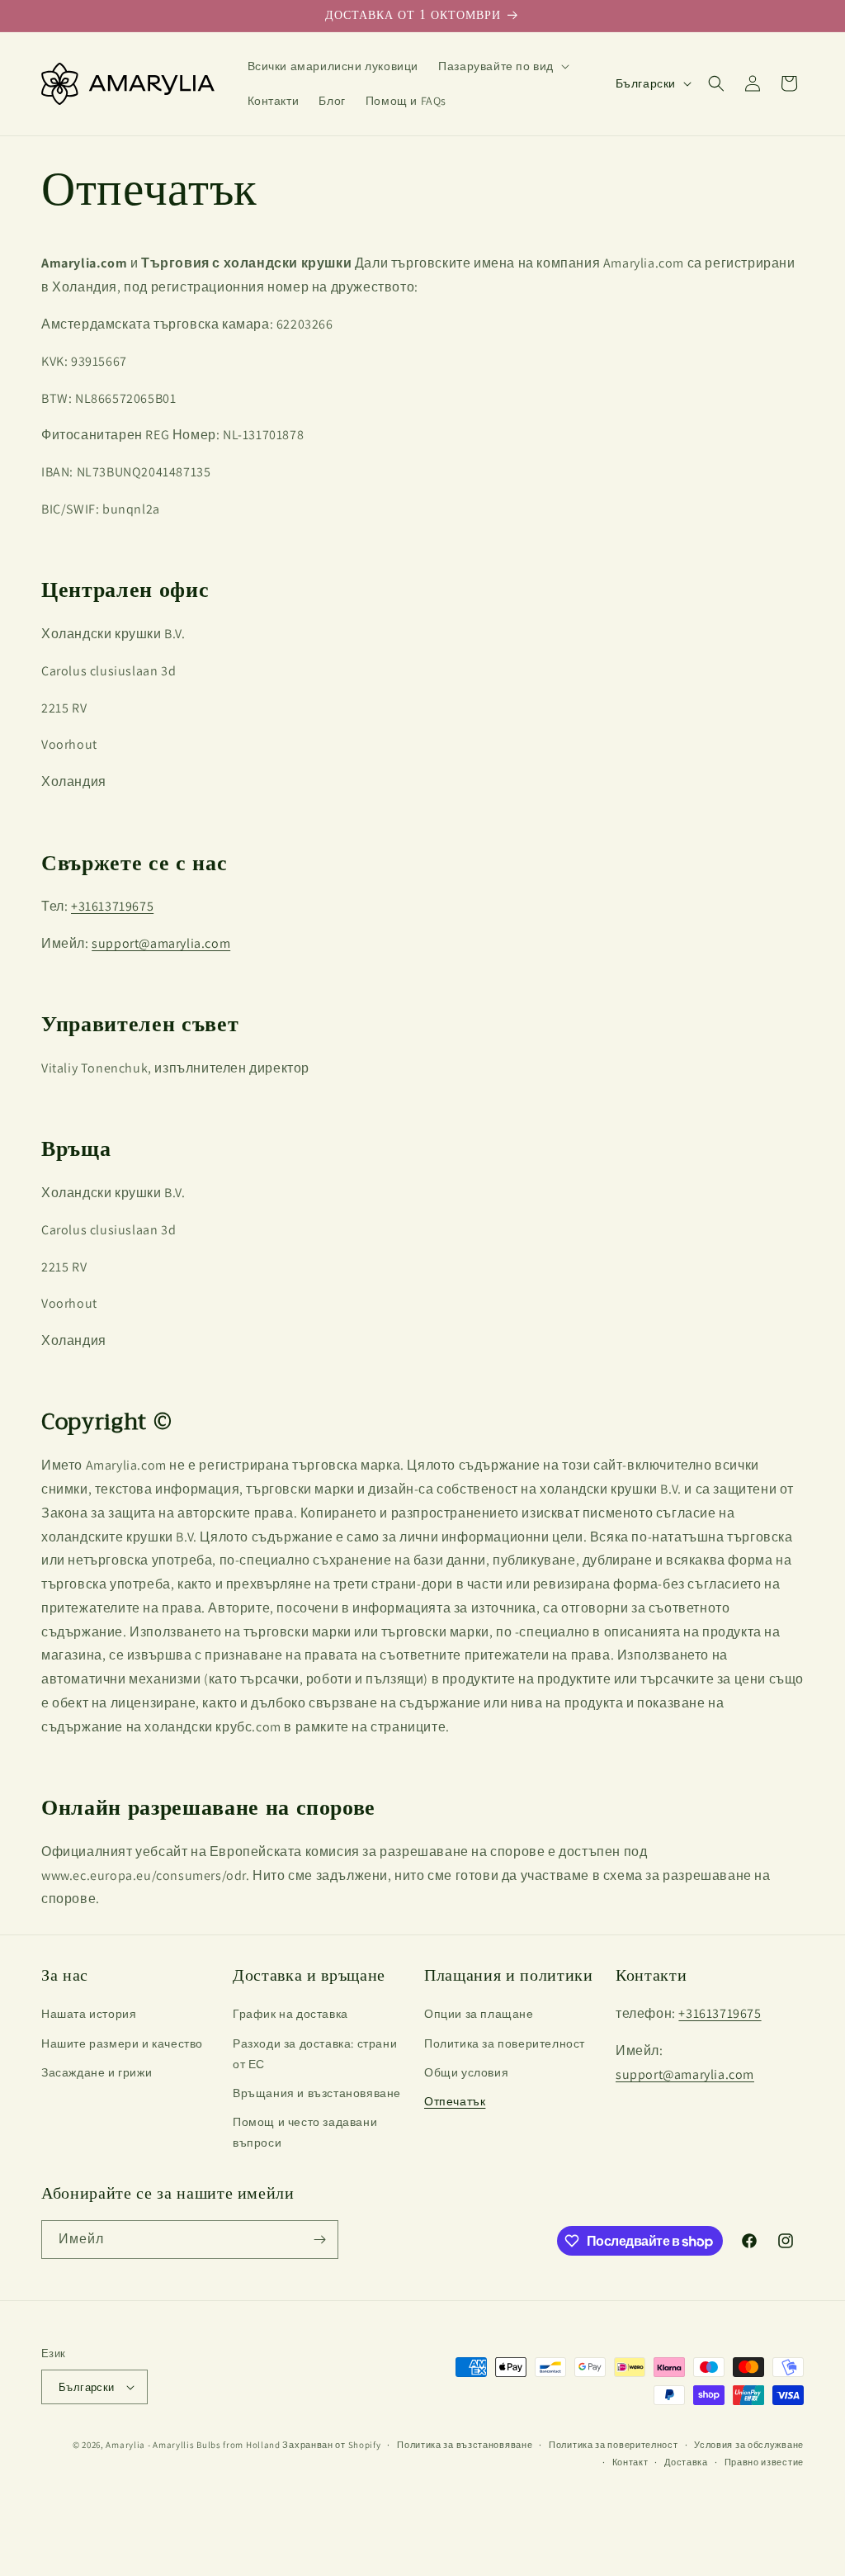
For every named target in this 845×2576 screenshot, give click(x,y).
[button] (502, 66)
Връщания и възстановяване (317, 2093)
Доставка (686, 2462)
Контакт (630, 2462)
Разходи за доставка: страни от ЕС (315, 2054)
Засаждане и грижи (97, 2072)
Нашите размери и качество (122, 2043)
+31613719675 (112, 906)
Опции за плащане (479, 2014)
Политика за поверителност (505, 2043)
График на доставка (290, 2014)
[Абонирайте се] (319, 2240)
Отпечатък (455, 2101)
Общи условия (466, 2072)
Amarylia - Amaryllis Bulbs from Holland (193, 2445)
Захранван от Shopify (331, 2445)
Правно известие (765, 2462)
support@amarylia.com (161, 943)
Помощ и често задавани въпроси (305, 2132)
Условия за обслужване (749, 2445)
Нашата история (89, 2014)
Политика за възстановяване (465, 2445)
